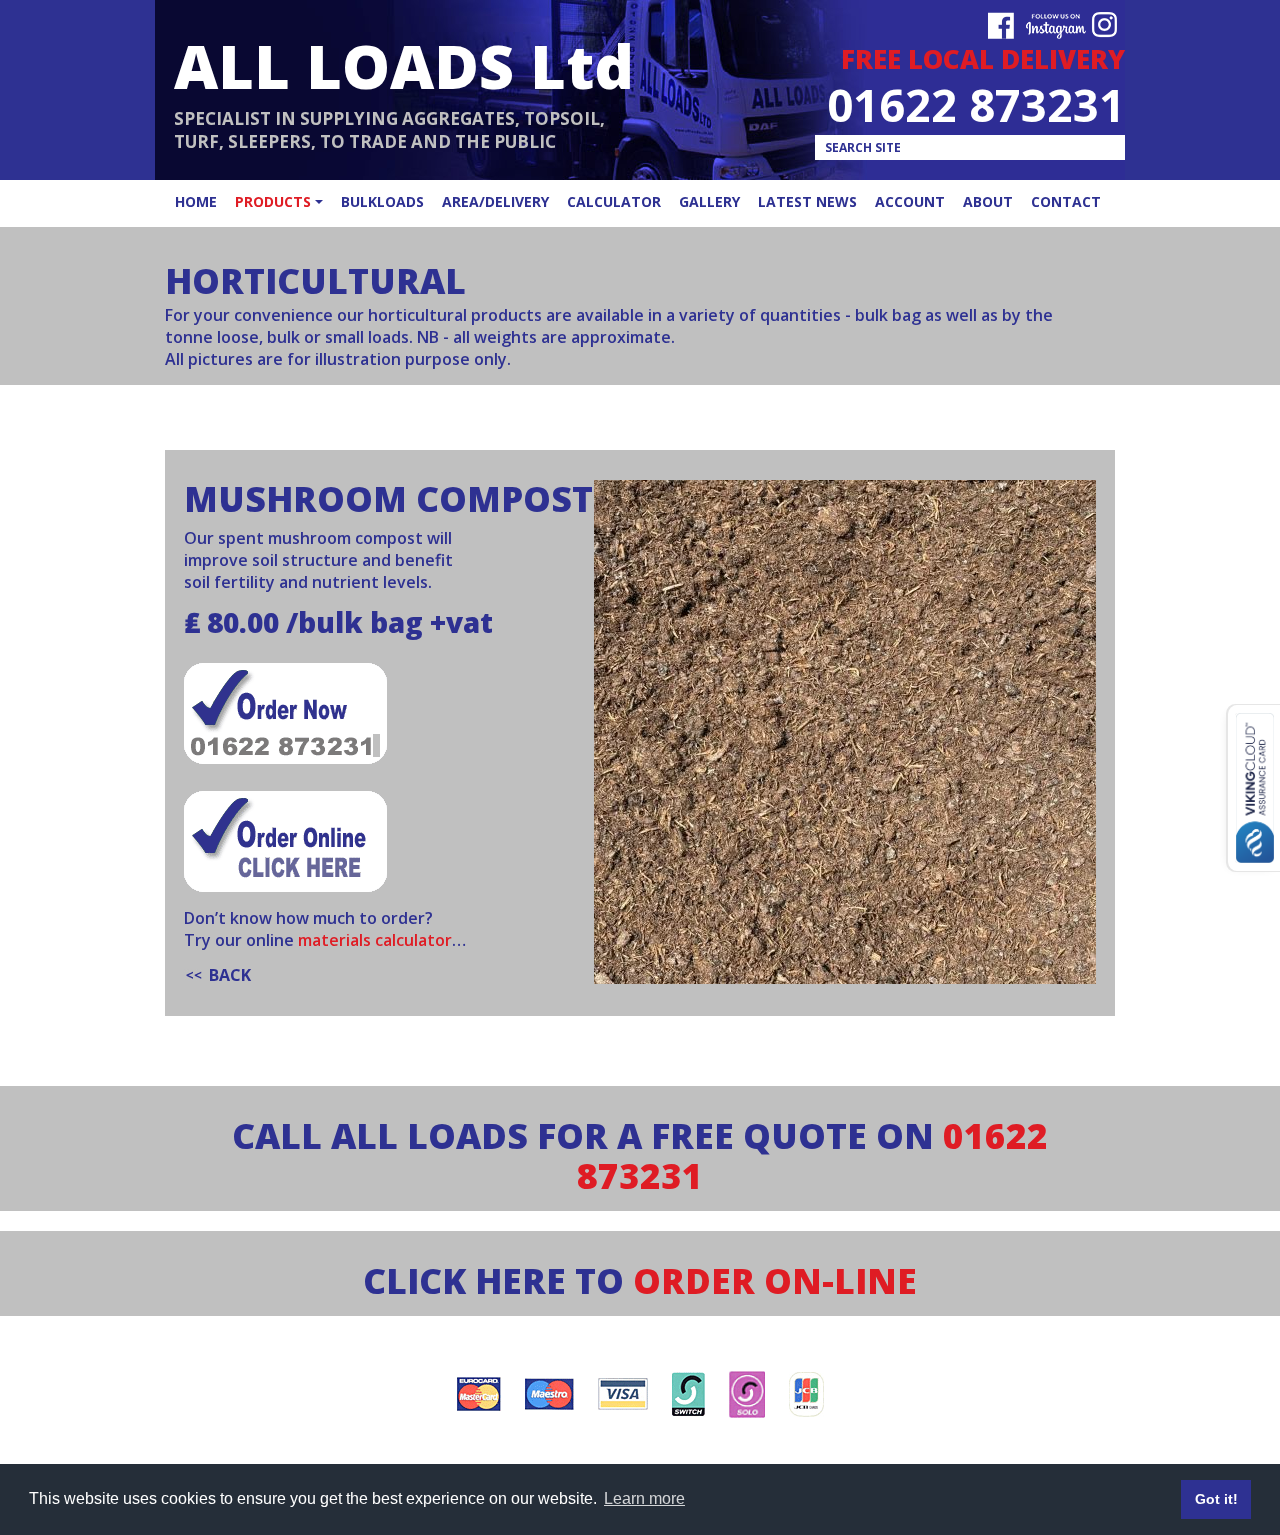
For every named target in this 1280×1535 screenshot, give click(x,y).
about (988, 201)
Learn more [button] (644, 1498)
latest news (807, 201)
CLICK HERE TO (640, 1280)
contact (1066, 201)
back (230, 975)
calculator (614, 201)
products (273, 201)
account (910, 201)
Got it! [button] (1216, 1499)
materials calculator (375, 940)
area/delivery (495, 201)
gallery (709, 201)
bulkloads (382, 201)
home (196, 201)
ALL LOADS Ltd (404, 65)
